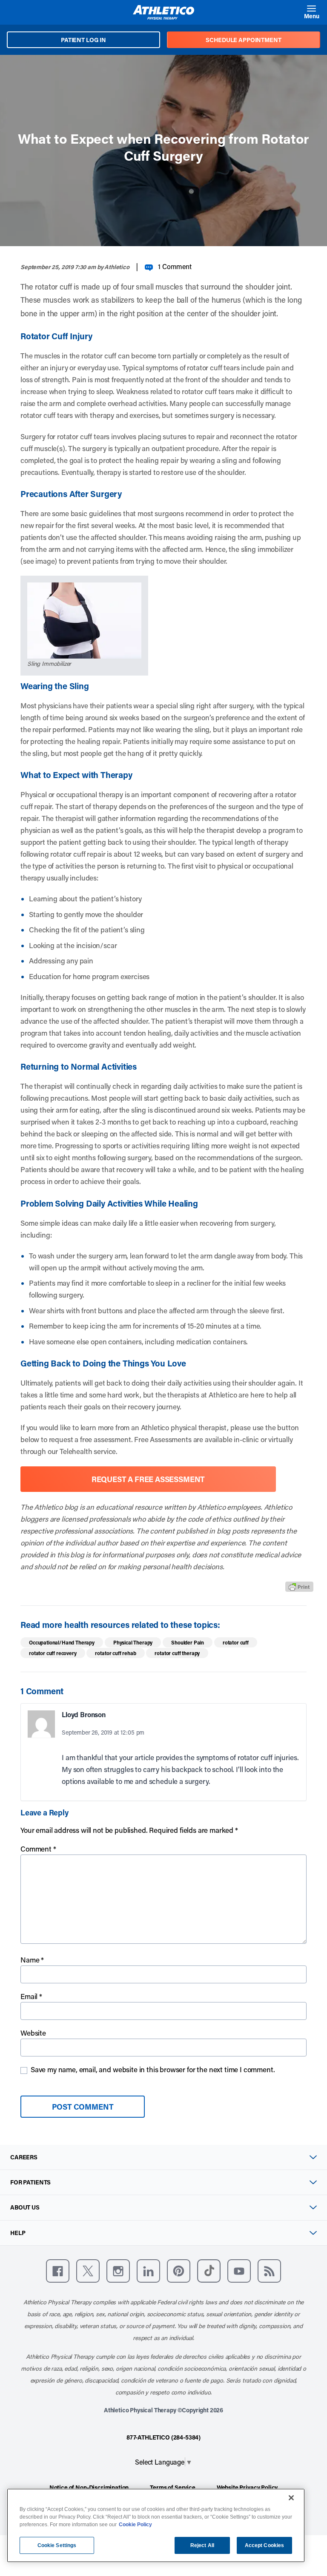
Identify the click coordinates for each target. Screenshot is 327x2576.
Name (32, 1960)
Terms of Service (172, 2487)
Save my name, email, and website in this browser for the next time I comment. (153, 2069)
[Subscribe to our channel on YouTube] (239, 2271)
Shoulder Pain (188, 1642)
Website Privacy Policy (247, 2487)
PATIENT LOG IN (83, 40)
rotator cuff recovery (53, 1653)
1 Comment (175, 266)
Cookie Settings (57, 2545)
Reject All (202, 2545)
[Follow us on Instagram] (118, 2271)
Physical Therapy (133, 1642)
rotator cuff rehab (115, 1653)
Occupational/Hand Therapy (62, 1642)
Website (33, 2033)
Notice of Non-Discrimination (89, 2487)
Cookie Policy (135, 2525)
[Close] (291, 2498)
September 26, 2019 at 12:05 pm (103, 1732)
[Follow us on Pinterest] (179, 2271)
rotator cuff (236, 1642)
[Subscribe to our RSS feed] (269, 2271)
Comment (38, 1849)
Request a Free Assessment (148, 1479)
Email (31, 1996)
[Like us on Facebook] (58, 2271)
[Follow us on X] (88, 2271)
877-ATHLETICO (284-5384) (163, 2437)
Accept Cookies (265, 2545)
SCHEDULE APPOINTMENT (243, 40)
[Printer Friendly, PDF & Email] (299, 1586)
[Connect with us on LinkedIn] (148, 2271)
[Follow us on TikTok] (209, 2271)
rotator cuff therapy (177, 1653)
